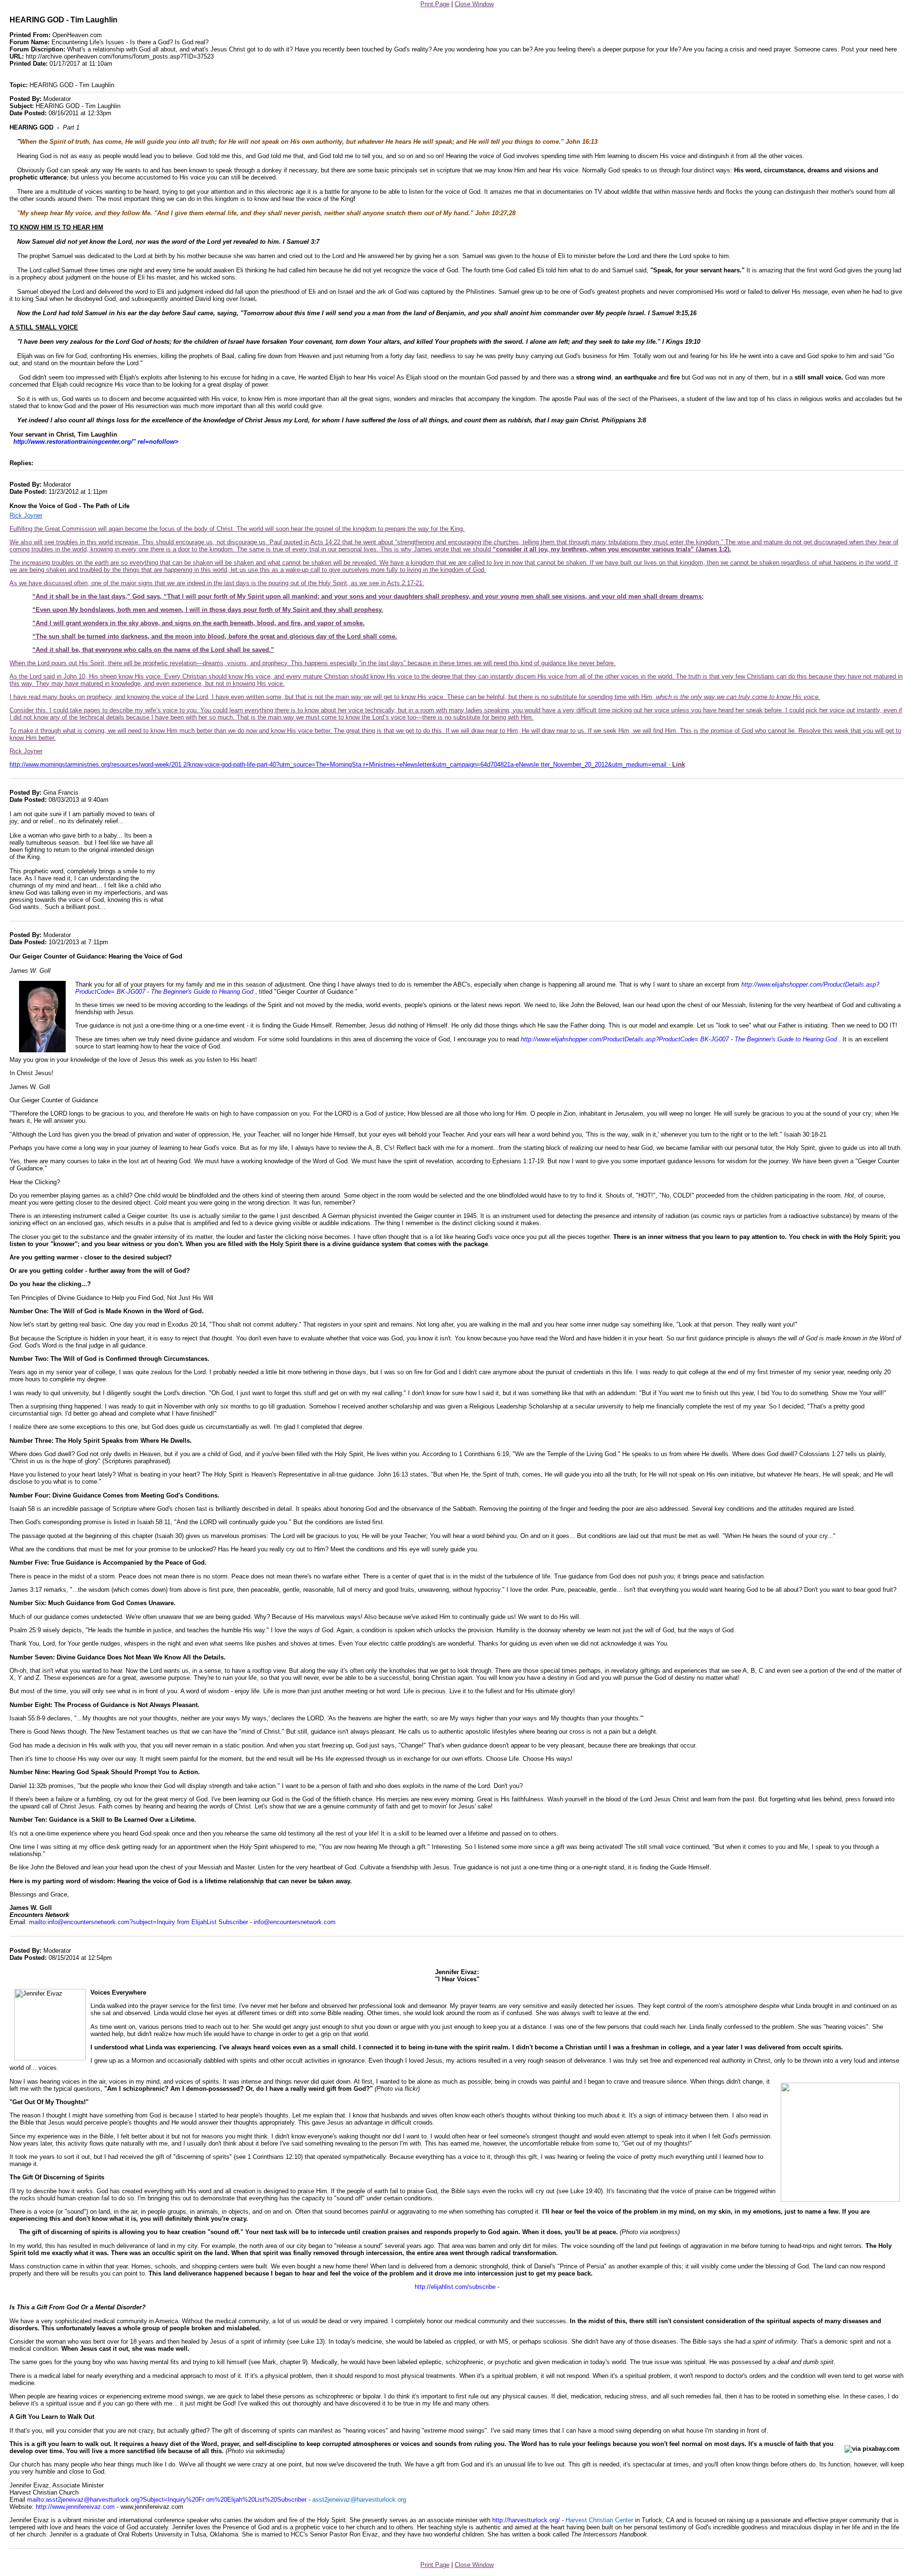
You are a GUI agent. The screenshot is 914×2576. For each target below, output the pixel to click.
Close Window (474, 4)
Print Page (435, 4)
